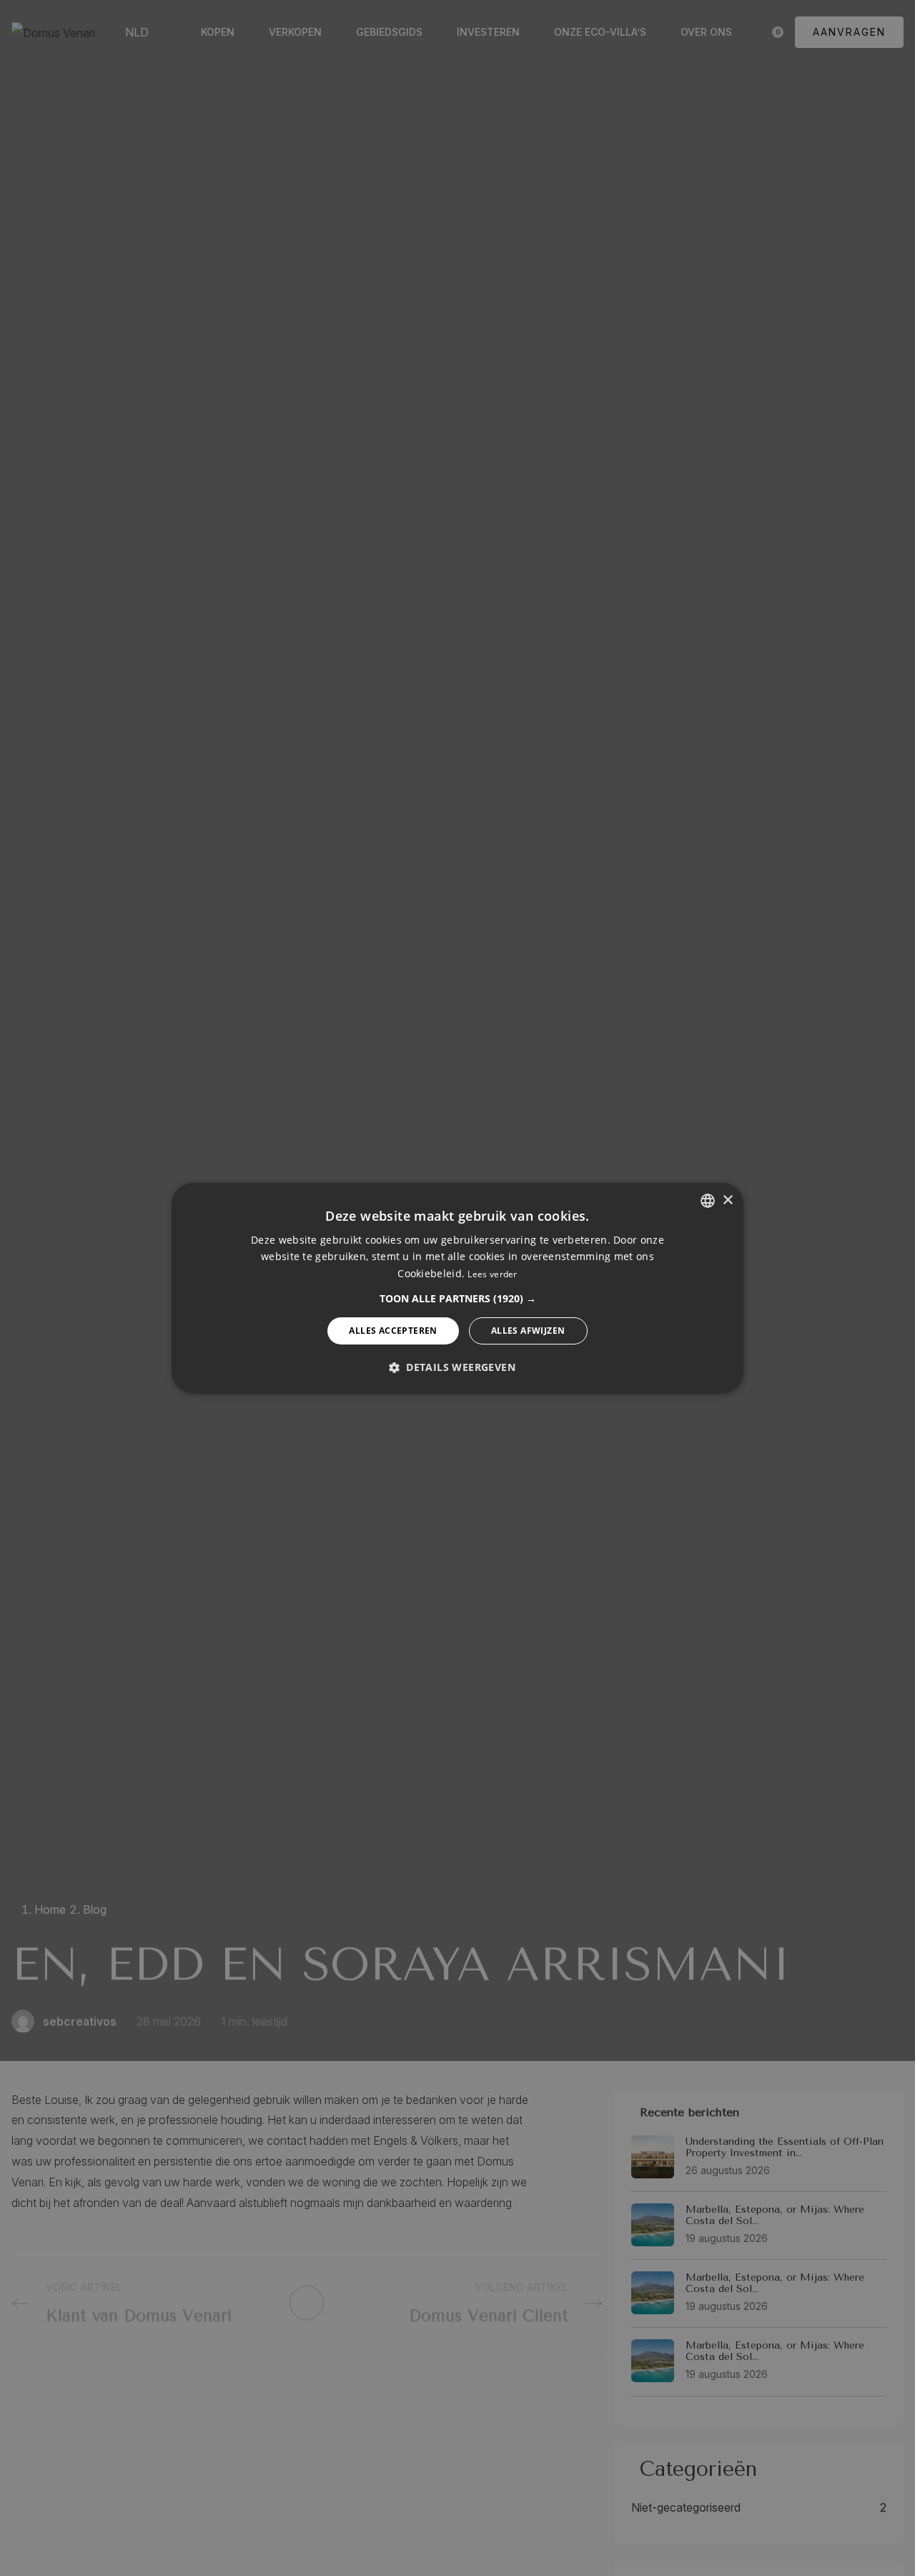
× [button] (727, 1200)
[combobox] (708, 1201)
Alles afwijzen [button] (528, 1331)
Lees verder (492, 1274)
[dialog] (457, 1288)
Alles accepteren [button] (393, 1331)
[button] (458, 1299)
